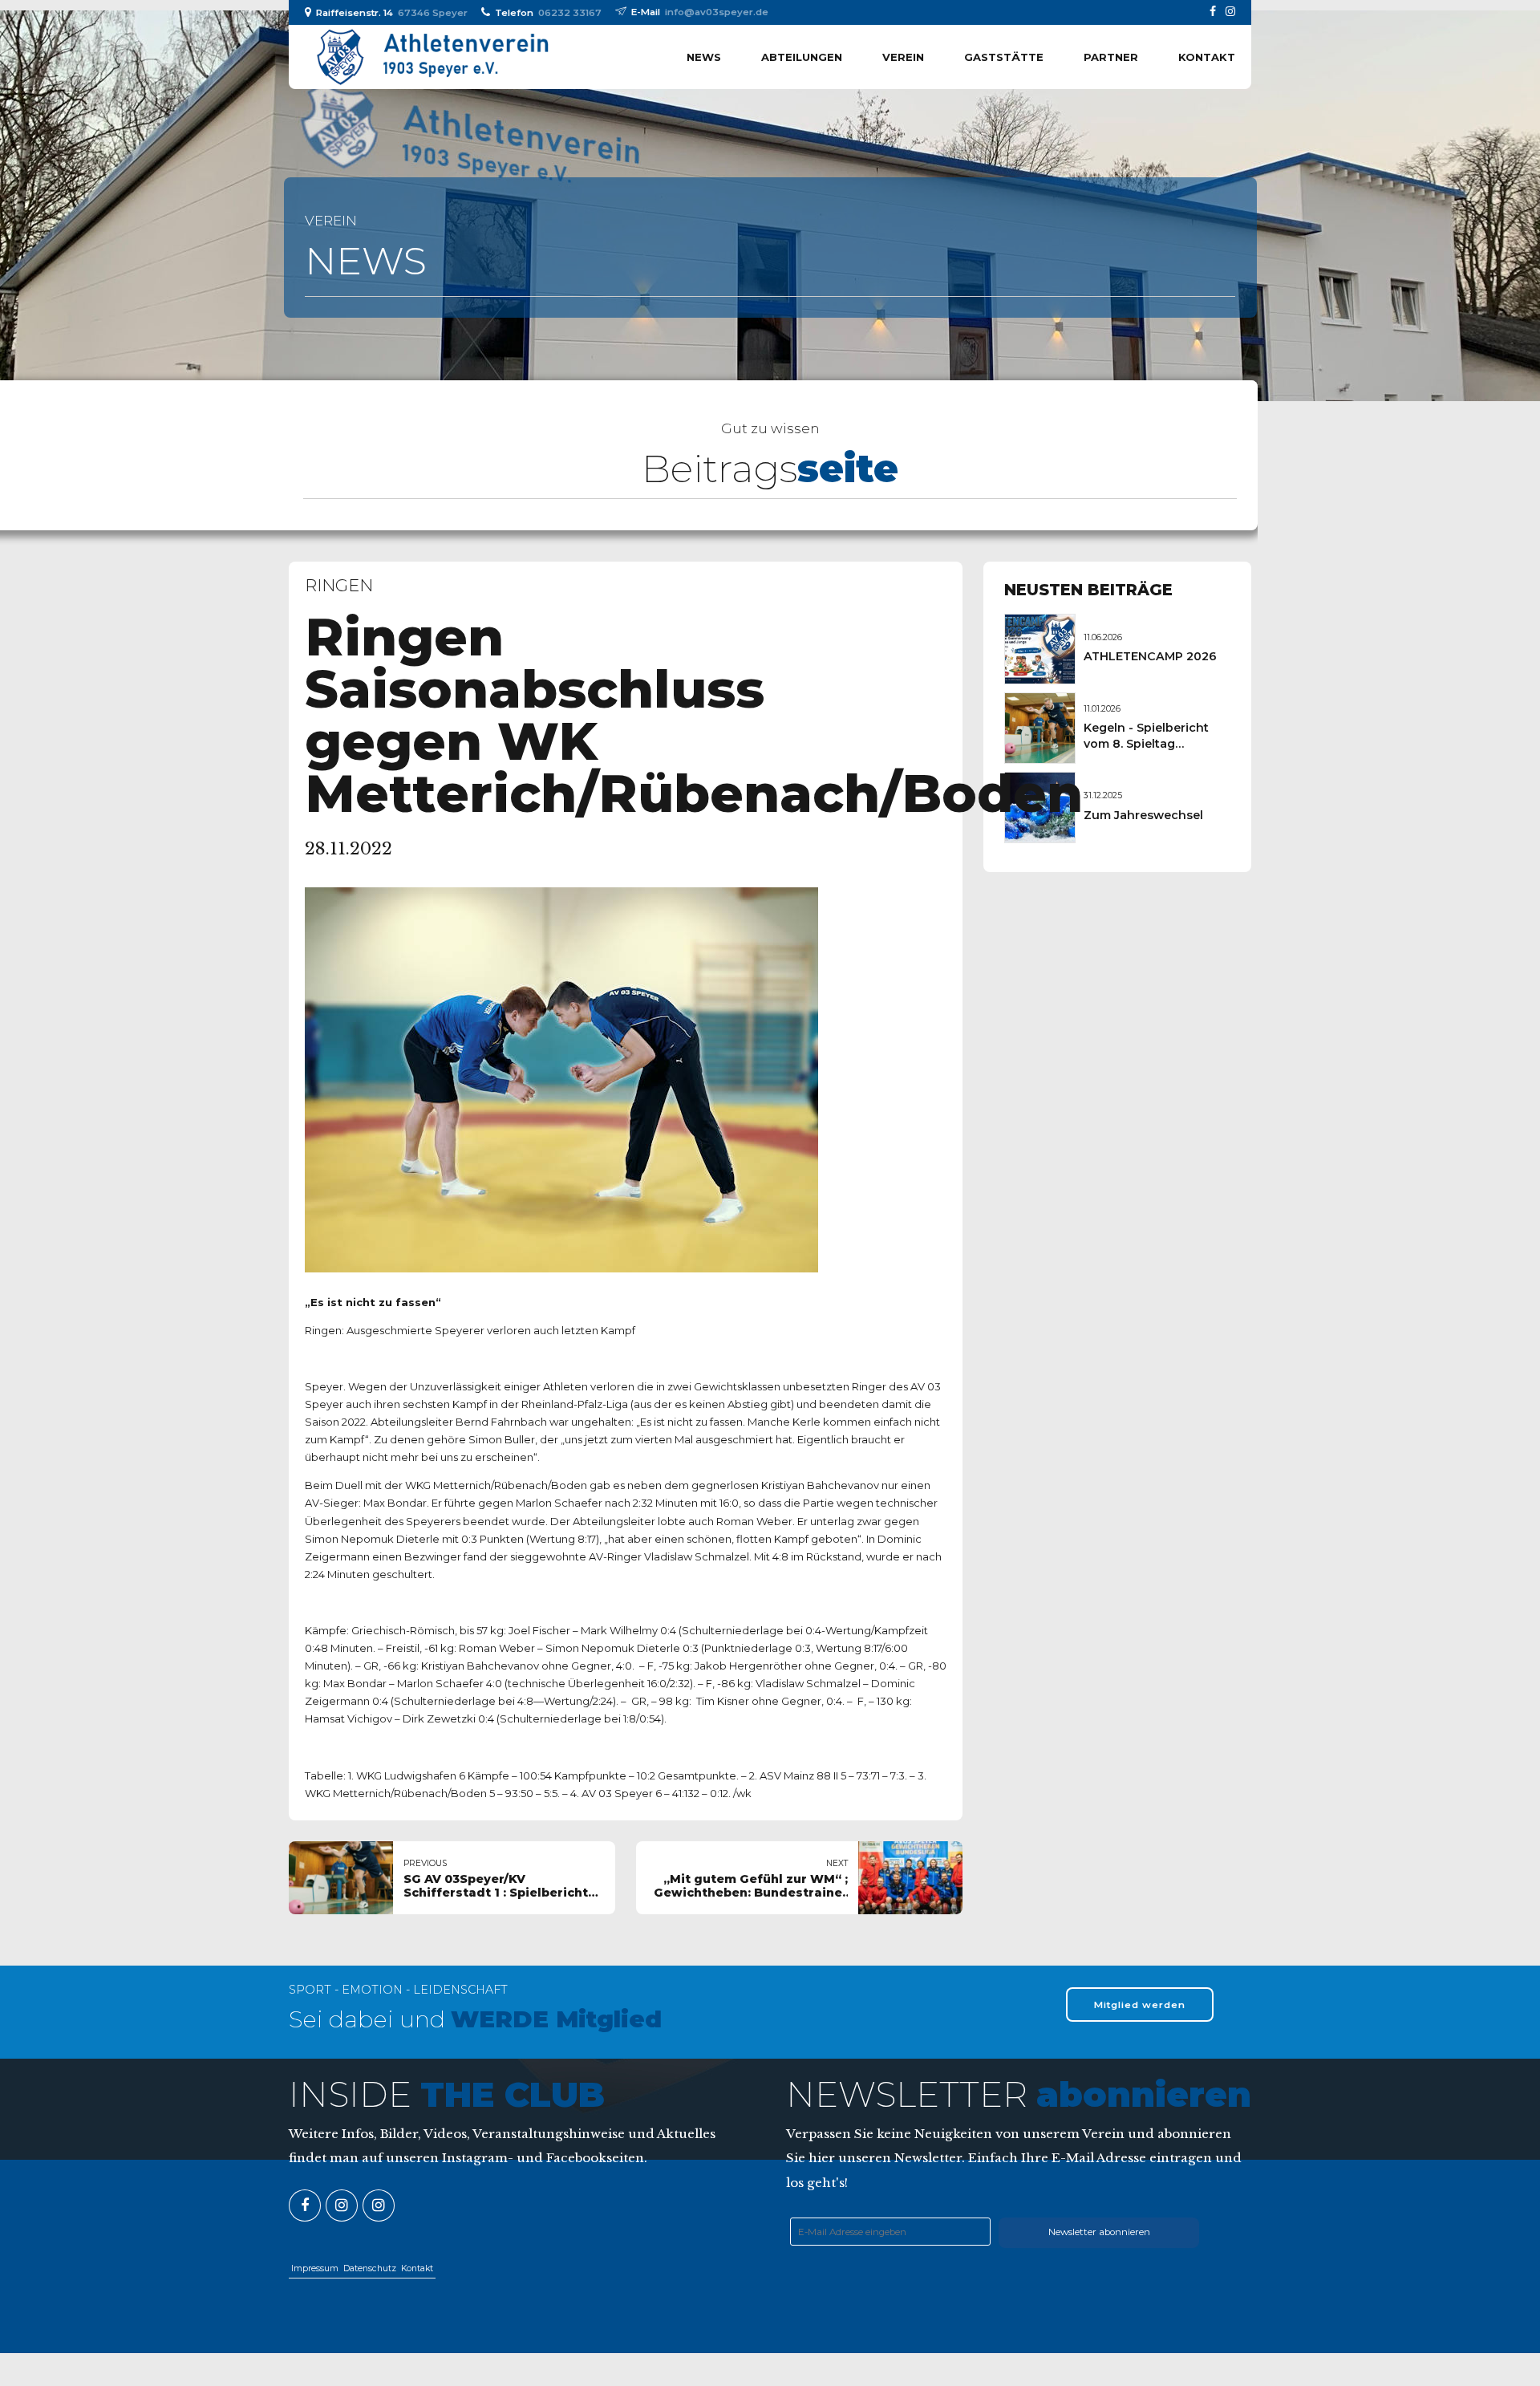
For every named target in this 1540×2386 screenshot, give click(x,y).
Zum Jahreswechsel (1143, 815)
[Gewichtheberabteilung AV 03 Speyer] (342, 2205)
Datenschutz (370, 2268)
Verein (903, 57)
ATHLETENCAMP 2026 (1150, 656)
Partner (1111, 57)
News (704, 57)
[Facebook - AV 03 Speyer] (305, 2205)
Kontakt (1207, 57)
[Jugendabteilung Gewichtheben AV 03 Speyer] (379, 2205)
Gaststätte (1004, 57)
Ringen (339, 585)
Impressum (315, 2268)
